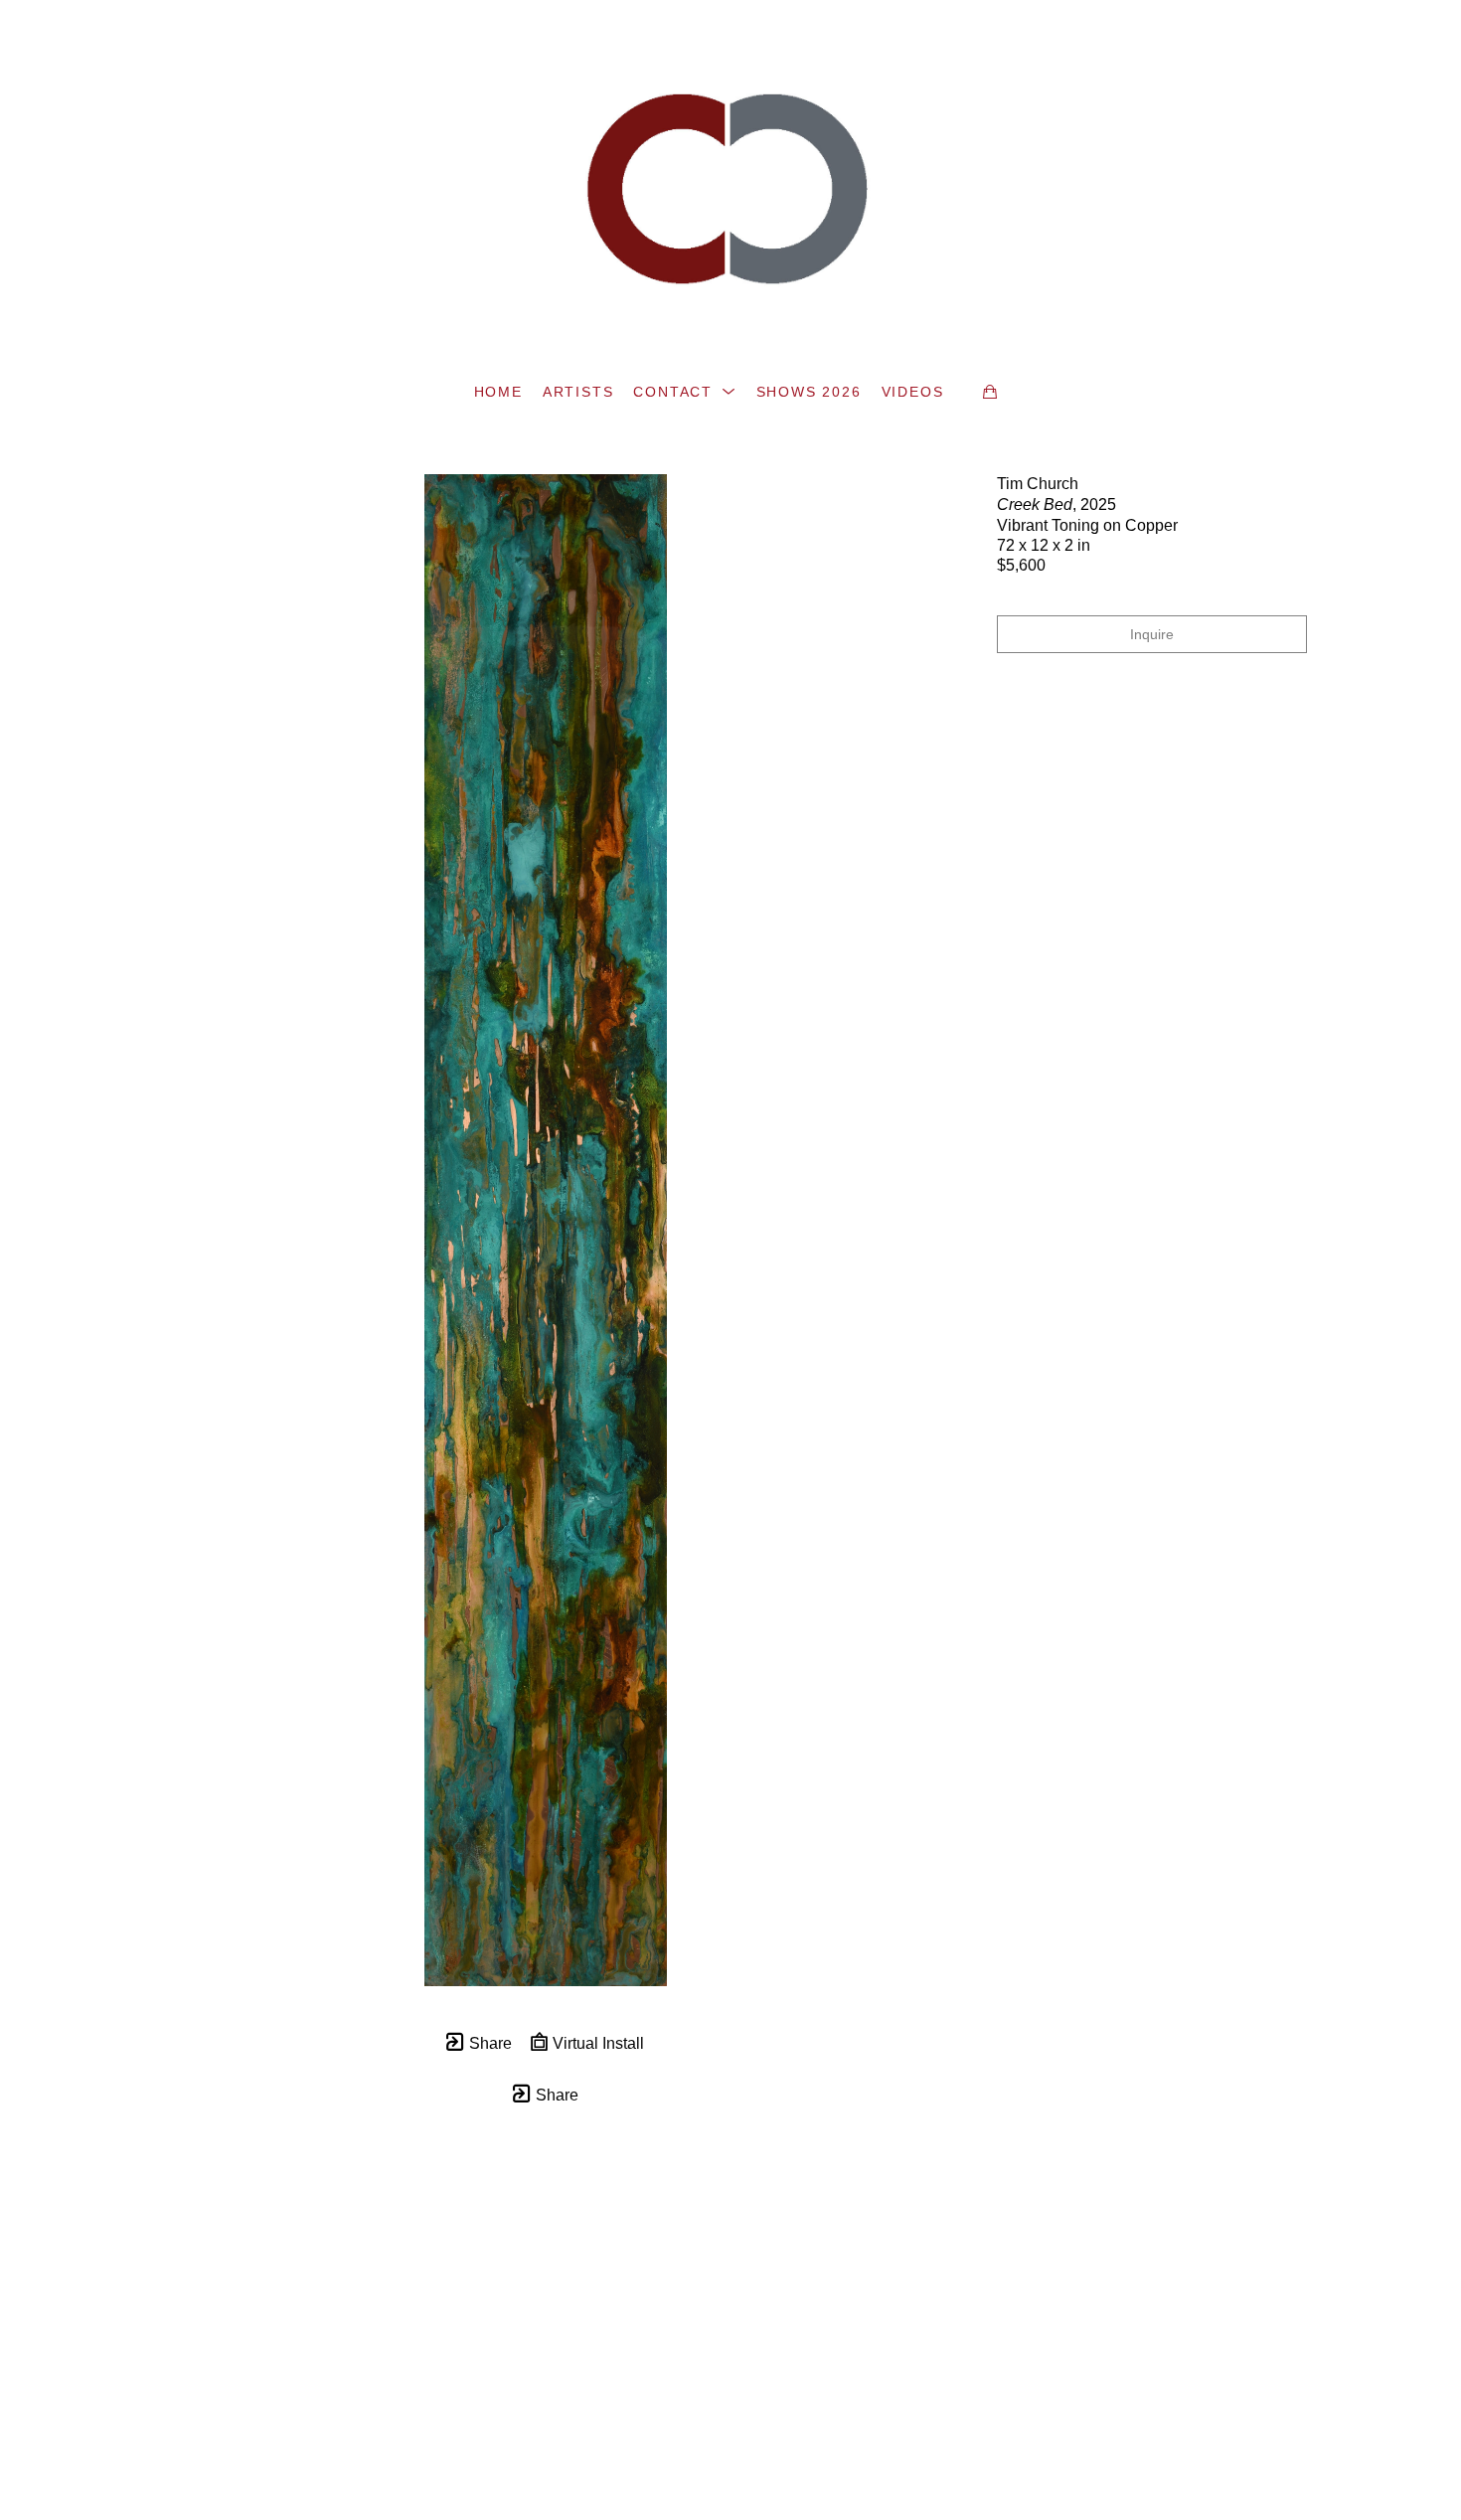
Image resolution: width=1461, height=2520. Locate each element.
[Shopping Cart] (990, 392)
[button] (684, 392)
